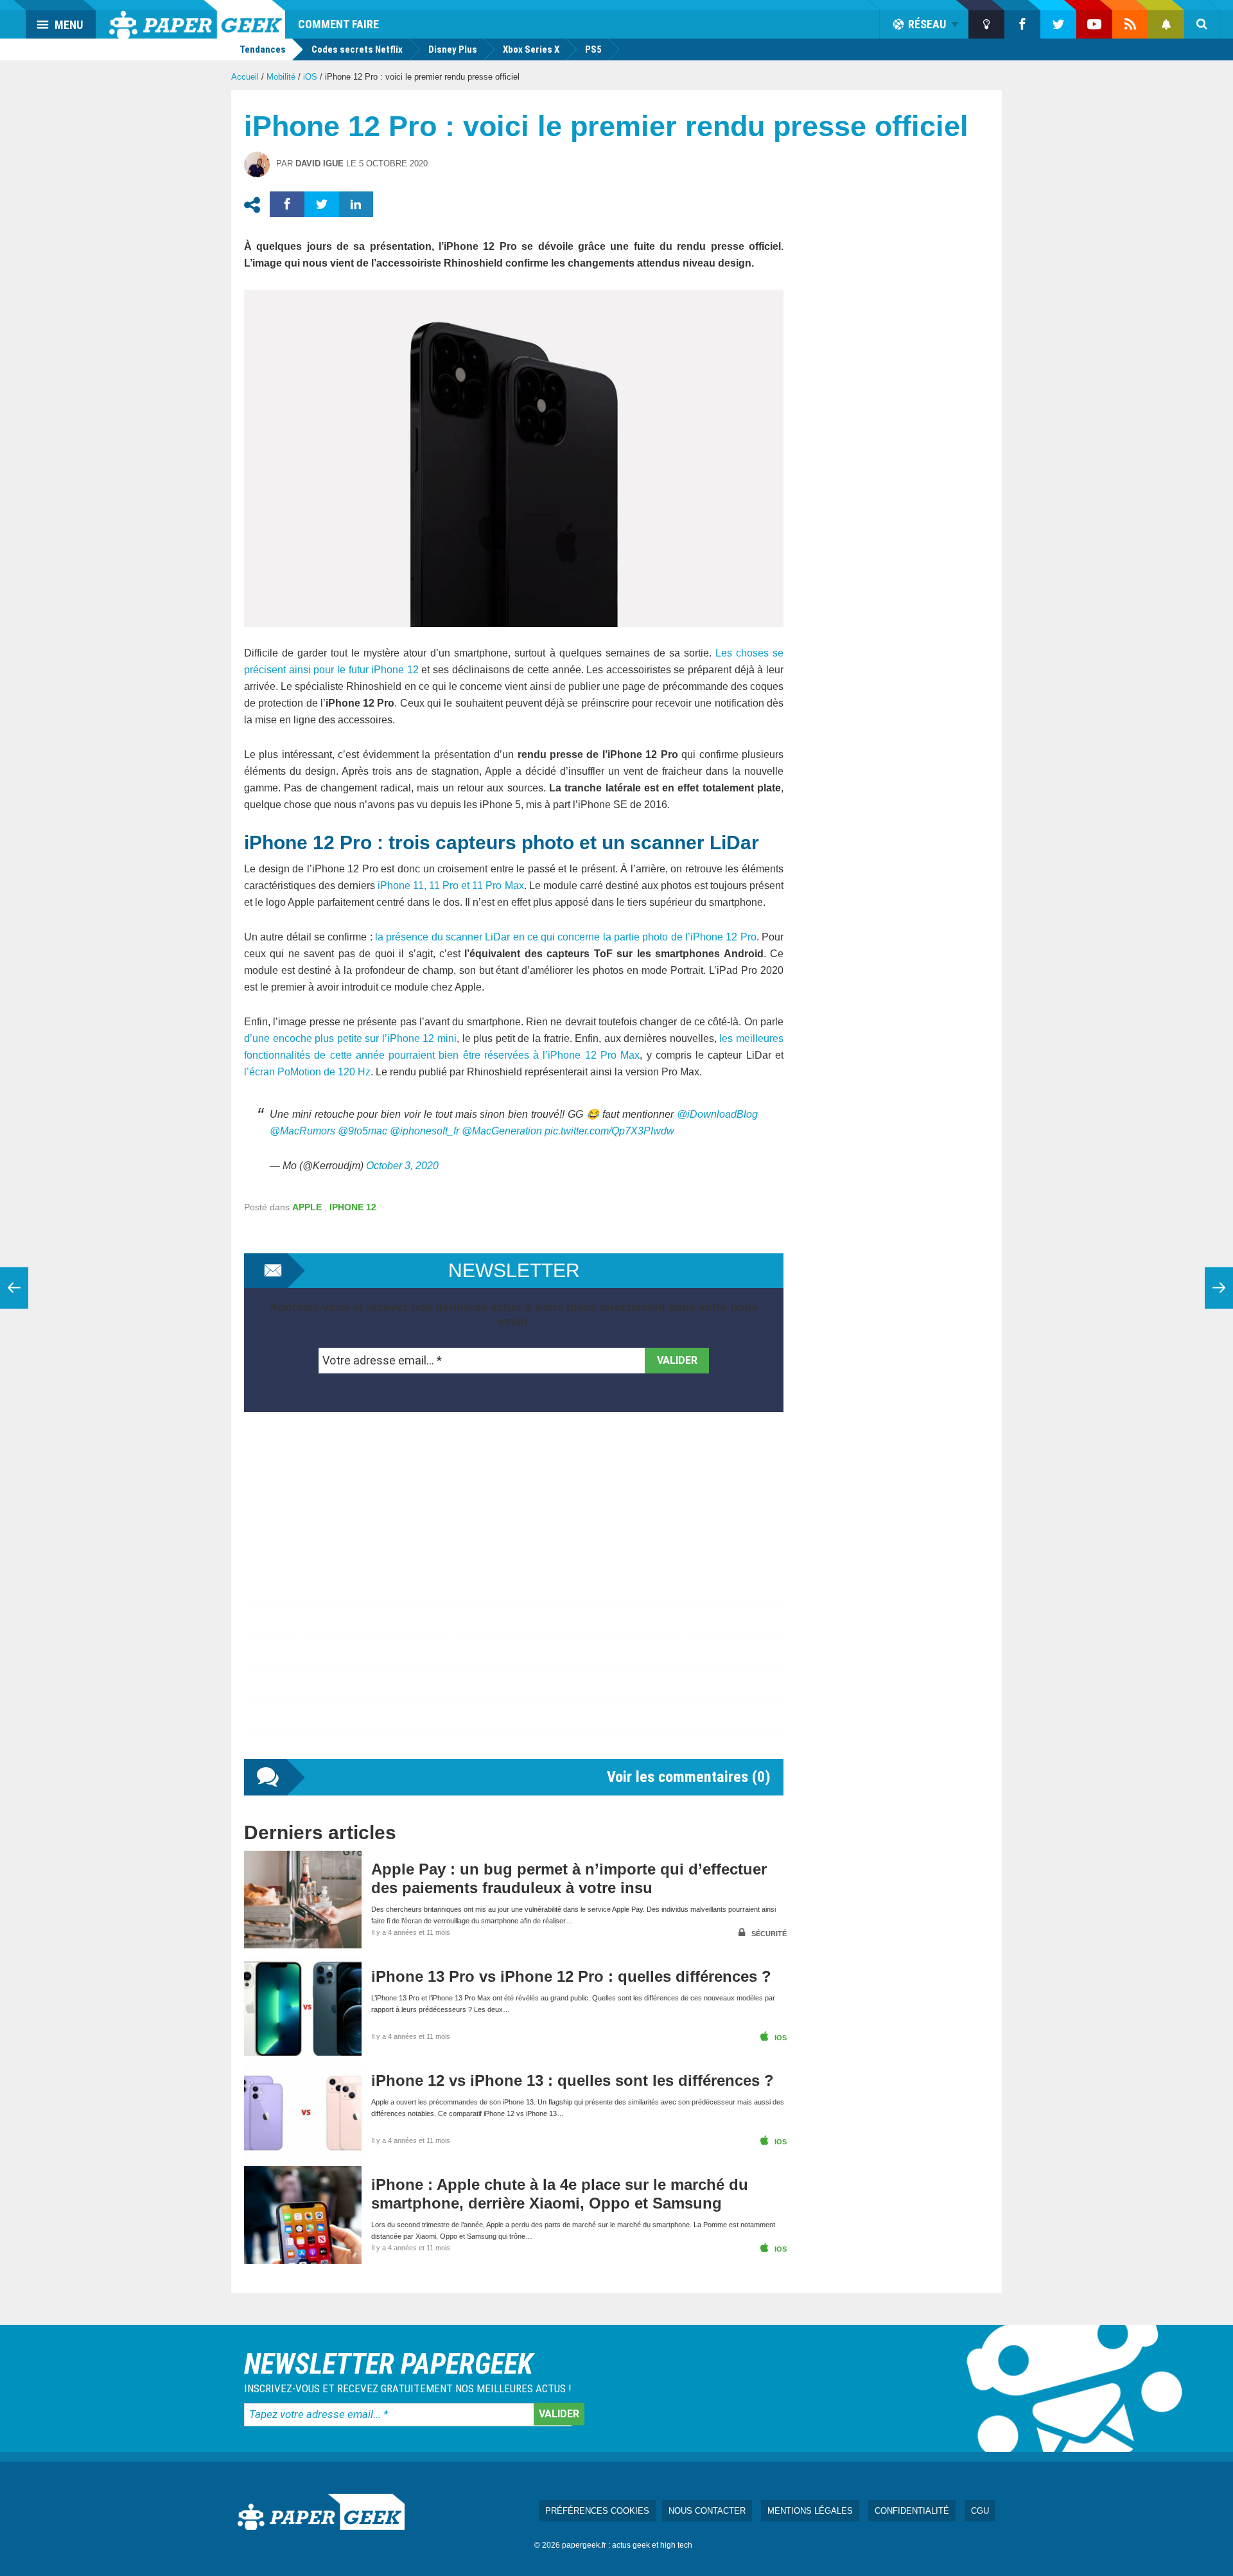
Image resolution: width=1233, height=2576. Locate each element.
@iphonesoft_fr (424, 1131)
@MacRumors (302, 1131)
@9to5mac (363, 1131)
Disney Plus (453, 49)
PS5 (593, 49)
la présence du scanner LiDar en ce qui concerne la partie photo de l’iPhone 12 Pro (566, 937)
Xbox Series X (531, 49)
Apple (307, 1207)
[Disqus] (514, 1598)
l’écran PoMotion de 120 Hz (307, 1072)
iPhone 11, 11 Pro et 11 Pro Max (450, 886)
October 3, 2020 (402, 1166)
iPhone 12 (353, 1207)
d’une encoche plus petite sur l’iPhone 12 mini (350, 1038)
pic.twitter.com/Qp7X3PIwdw (609, 1131)
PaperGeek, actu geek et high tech (197, 19)
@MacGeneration (502, 1131)
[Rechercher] (1202, 24)
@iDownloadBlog (717, 1114)
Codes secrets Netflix (357, 49)
